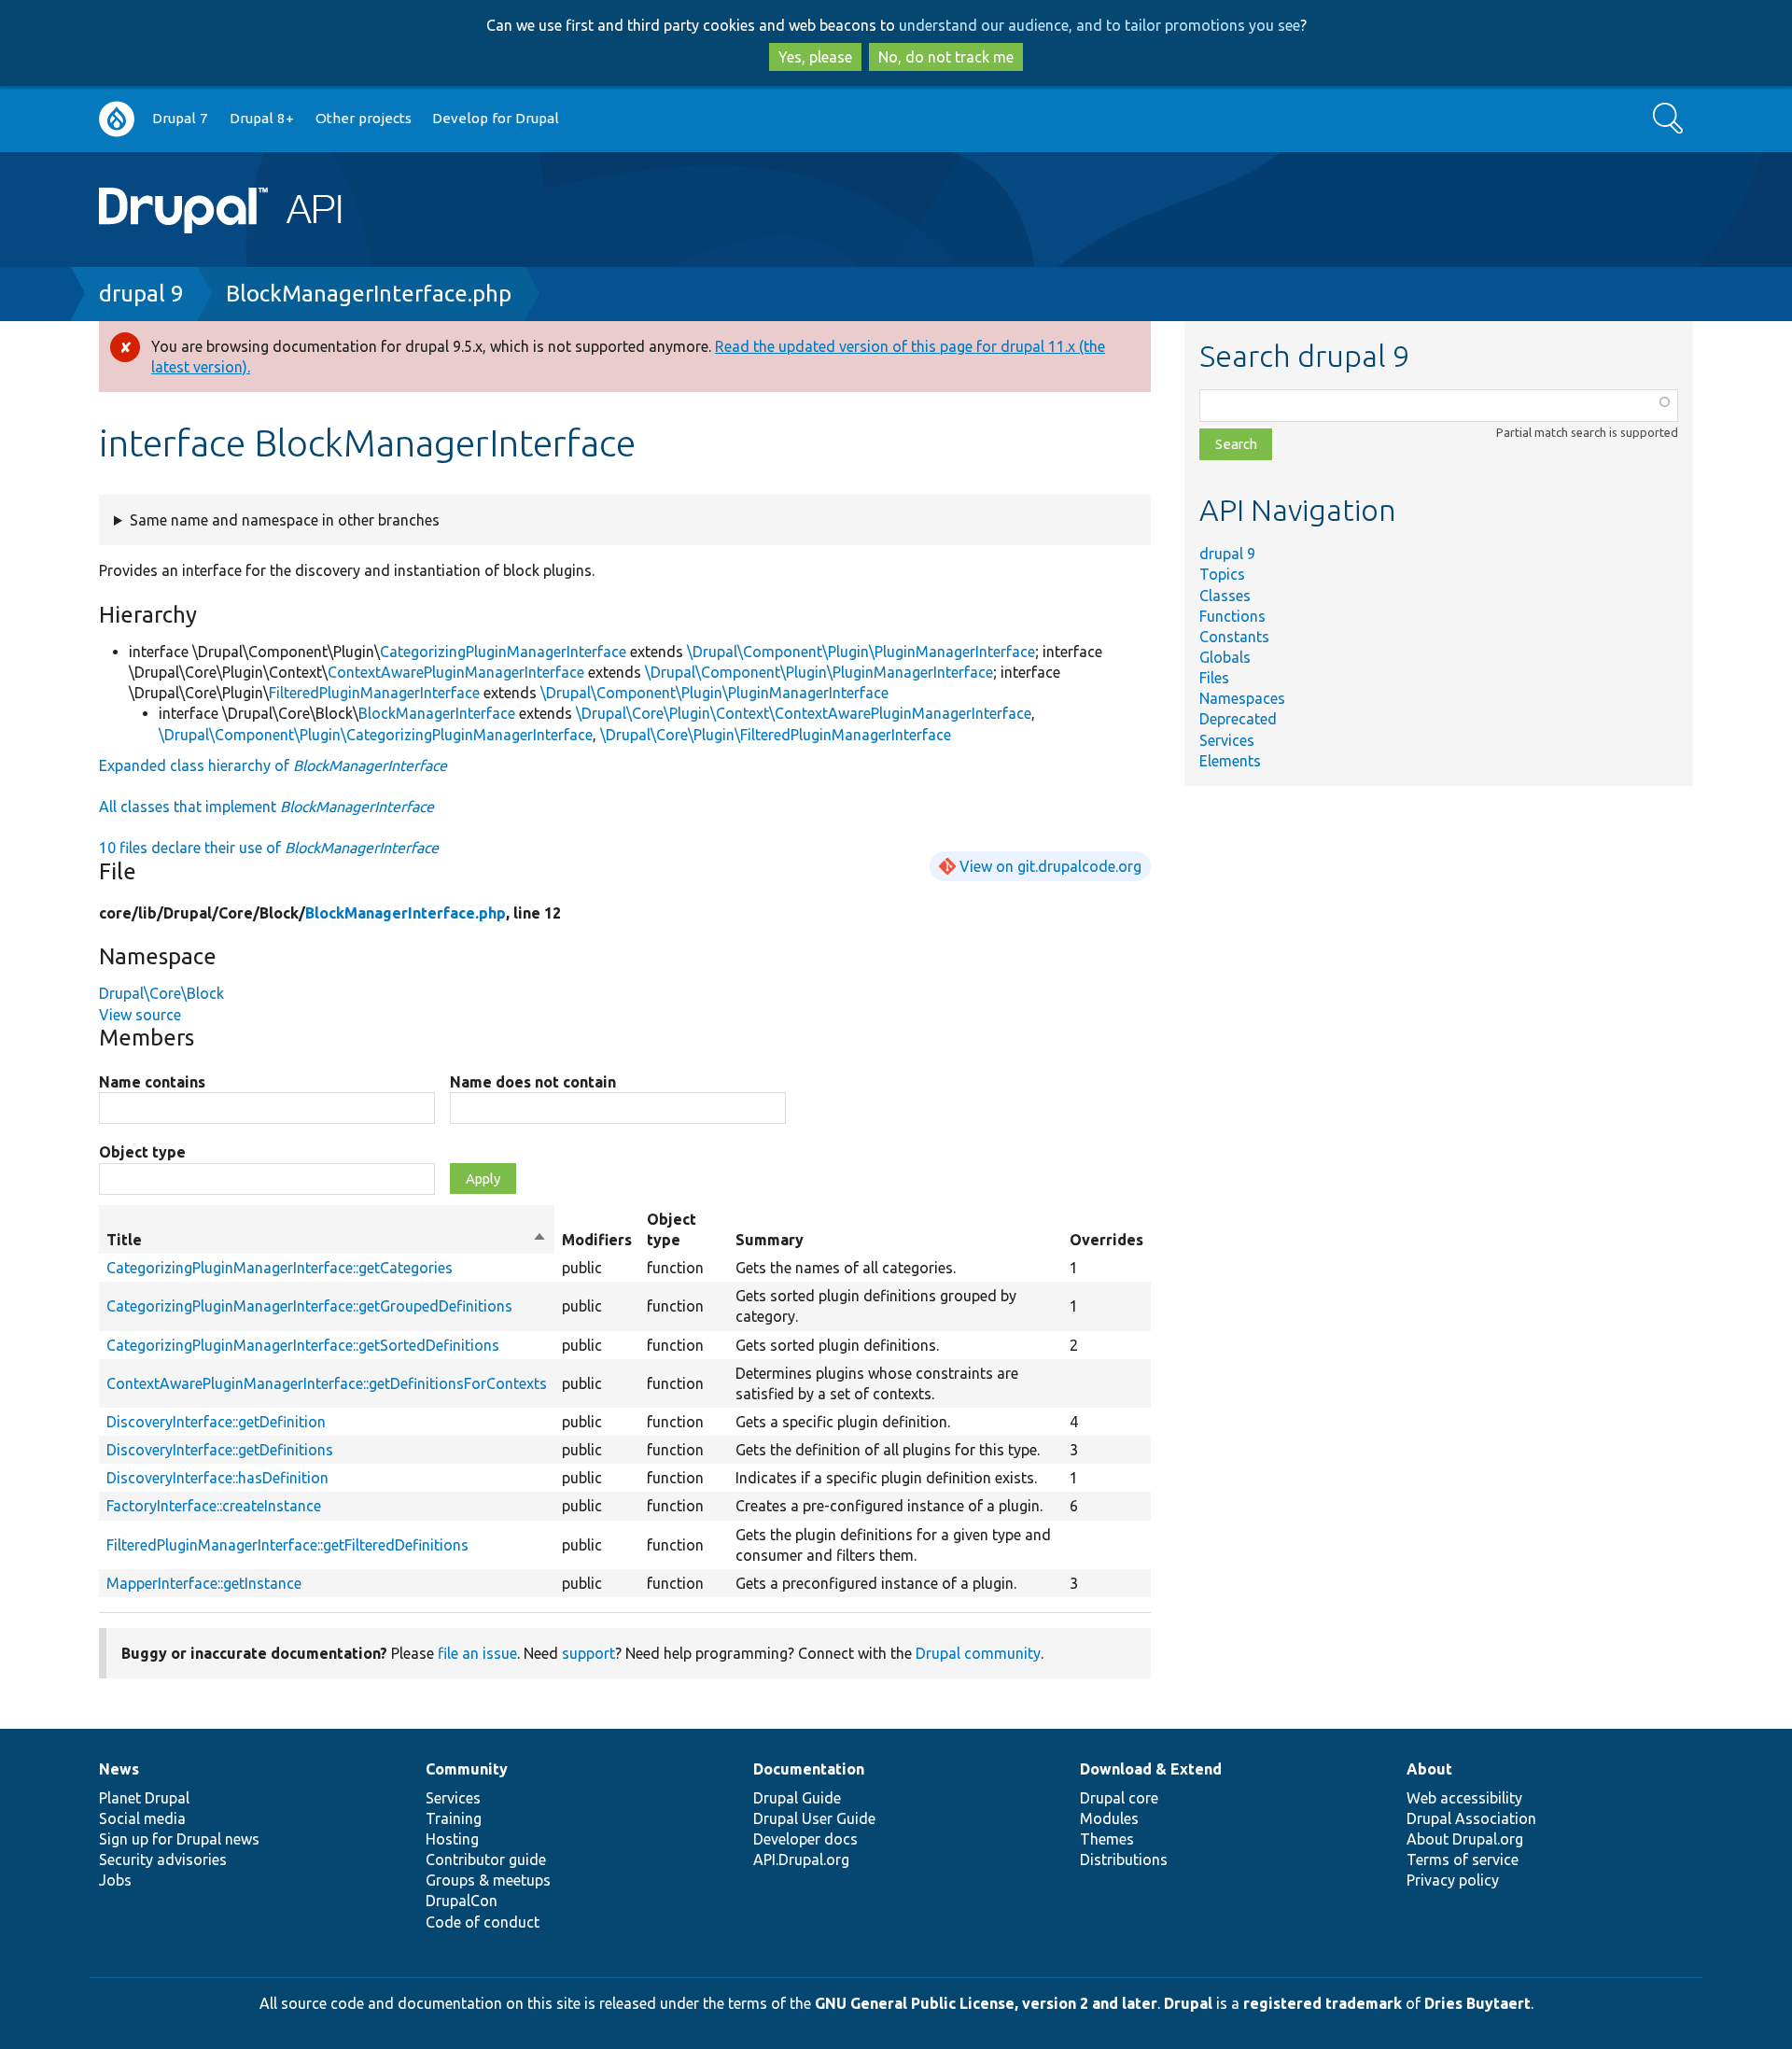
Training (454, 1818)
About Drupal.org (1465, 1839)
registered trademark (1323, 2003)
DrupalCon (462, 1901)
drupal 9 (141, 294)
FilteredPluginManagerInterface (374, 693)
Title (327, 1241)
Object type (142, 1152)
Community (467, 1769)
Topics (1222, 574)
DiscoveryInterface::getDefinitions (220, 1450)
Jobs (115, 1880)
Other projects (364, 118)
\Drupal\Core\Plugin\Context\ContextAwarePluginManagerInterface (804, 713)
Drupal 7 (180, 118)
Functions (1232, 616)
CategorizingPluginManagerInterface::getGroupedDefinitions (309, 1306)
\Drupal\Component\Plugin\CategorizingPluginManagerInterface (376, 735)
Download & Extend (1151, 1769)
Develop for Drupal (496, 118)
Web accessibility (1464, 1798)
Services (1227, 740)
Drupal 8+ (262, 118)
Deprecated (1238, 719)
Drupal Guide (797, 1798)
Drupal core (1119, 1798)
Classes (1225, 596)
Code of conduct (483, 1922)
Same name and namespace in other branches (285, 520)
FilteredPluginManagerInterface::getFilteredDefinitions (287, 1545)
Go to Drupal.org (117, 119)
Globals (1225, 657)
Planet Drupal (144, 1798)
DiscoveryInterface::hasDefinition (217, 1478)
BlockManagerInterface (437, 713)
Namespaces (1242, 698)
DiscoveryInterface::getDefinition (216, 1422)
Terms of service (1463, 1860)
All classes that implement (266, 807)
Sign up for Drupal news (179, 1839)
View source (140, 1015)
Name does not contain (533, 1082)
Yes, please (815, 57)
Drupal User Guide (814, 1818)
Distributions (1124, 1860)
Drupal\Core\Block (161, 993)
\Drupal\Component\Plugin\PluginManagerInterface (861, 652)
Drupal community (978, 1653)
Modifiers (597, 1240)
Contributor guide (486, 1860)
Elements (1230, 761)
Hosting (452, 1839)
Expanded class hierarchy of (273, 765)
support (588, 1653)
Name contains (152, 1082)
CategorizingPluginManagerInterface (503, 652)
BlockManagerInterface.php (369, 294)
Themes (1107, 1839)
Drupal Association (1471, 1818)
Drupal (1188, 2003)
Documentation (809, 1769)
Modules (1109, 1818)
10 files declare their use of (269, 848)
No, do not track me (946, 57)
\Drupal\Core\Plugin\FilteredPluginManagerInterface (776, 735)
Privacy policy (1453, 1880)
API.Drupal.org (801, 1860)
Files (1214, 678)
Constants (1234, 637)
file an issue (477, 1653)
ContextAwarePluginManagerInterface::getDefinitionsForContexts (327, 1383)
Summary (770, 1240)
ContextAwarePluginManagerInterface (456, 672)
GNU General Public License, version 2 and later (986, 2003)
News (119, 1769)
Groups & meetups (488, 1880)
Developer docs (805, 1839)
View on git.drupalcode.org (1050, 866)
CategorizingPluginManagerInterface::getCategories (280, 1268)
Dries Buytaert (1477, 2003)
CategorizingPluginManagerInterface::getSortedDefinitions (303, 1345)
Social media (142, 1818)
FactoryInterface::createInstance (214, 1506)
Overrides (1106, 1240)
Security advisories (163, 1860)
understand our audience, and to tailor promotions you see (1099, 25)
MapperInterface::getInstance (204, 1583)
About (1429, 1769)
